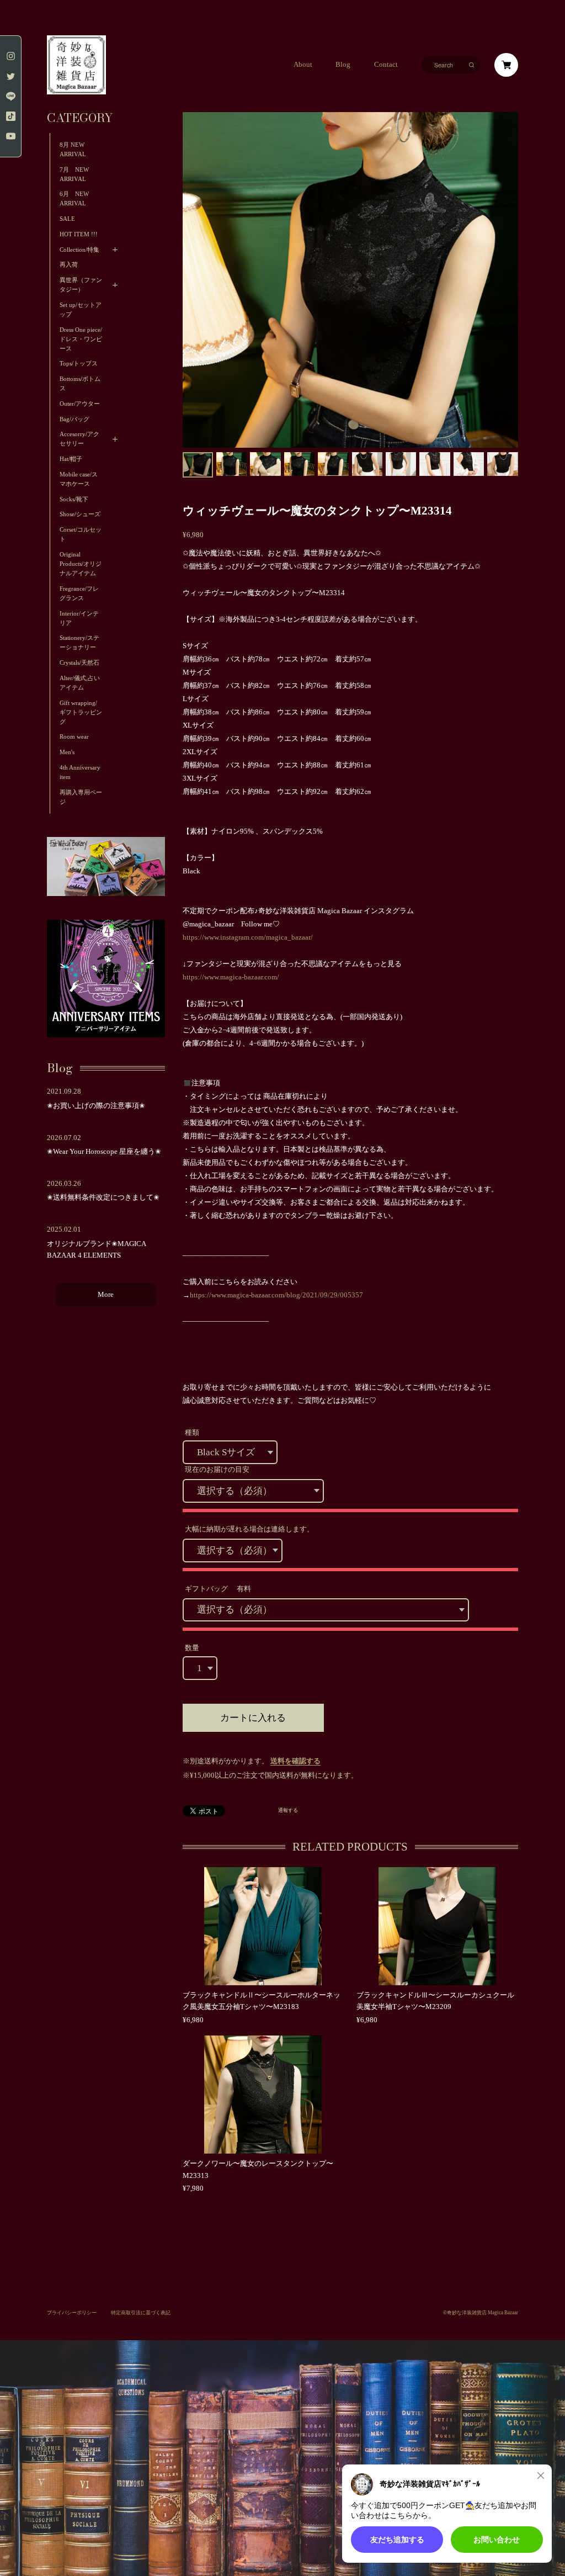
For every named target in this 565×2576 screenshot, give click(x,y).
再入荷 (69, 265)
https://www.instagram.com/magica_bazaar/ (248, 937)
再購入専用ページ (81, 797)
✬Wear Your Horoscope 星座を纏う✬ (104, 1152)
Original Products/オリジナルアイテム (81, 564)
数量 (192, 1648)
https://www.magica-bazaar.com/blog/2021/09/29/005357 (276, 1295)
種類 (192, 1433)
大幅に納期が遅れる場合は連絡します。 (249, 1529)
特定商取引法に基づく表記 (141, 2313)
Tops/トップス (79, 364)
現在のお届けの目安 (217, 1470)
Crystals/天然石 (79, 663)
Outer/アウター (80, 404)
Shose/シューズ (80, 514)
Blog (343, 65)
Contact (386, 65)
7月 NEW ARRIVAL (77, 174)
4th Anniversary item (80, 772)
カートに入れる (253, 1718)
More (106, 1295)
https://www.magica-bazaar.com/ (231, 977)
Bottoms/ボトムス (80, 384)
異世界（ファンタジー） (81, 285)
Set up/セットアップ (81, 310)
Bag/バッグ (74, 419)
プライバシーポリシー (72, 2313)
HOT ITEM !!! (79, 234)
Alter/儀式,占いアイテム (80, 683)
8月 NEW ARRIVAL (73, 150)
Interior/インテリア (79, 618)
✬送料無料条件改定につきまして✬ (103, 1197)
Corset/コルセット (81, 534)
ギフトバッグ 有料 (218, 1589)
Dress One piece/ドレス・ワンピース (81, 339)
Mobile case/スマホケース (79, 479)
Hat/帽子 (71, 459)
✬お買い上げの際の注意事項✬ (96, 1106)
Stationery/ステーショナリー (79, 643)
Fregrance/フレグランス (79, 593)
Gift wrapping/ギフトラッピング (81, 712)
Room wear (74, 737)
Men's (67, 752)
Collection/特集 (79, 250)
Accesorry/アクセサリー (79, 439)
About (303, 65)
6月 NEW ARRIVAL (74, 199)
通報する (288, 1811)
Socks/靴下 (74, 499)
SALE (67, 219)
